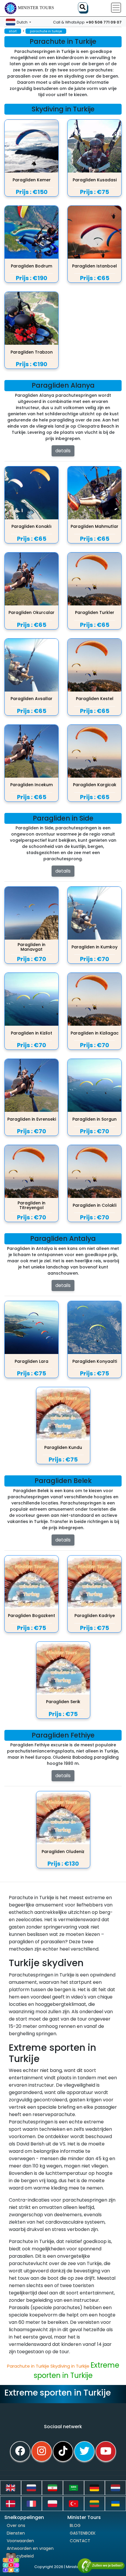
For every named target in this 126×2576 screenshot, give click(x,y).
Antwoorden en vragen (30, 2548)
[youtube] (106, 2451)
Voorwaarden (20, 2541)
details (63, 451)
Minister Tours (36, 8)
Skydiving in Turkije (70, 2366)
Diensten (16, 2533)
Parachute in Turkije (29, 2366)
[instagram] (42, 2451)
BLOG (75, 2525)
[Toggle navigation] (116, 8)
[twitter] (84, 2451)
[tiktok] (63, 2451)
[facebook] (20, 2451)
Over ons (16, 2525)
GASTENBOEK (83, 2533)
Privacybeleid (20, 2556)
